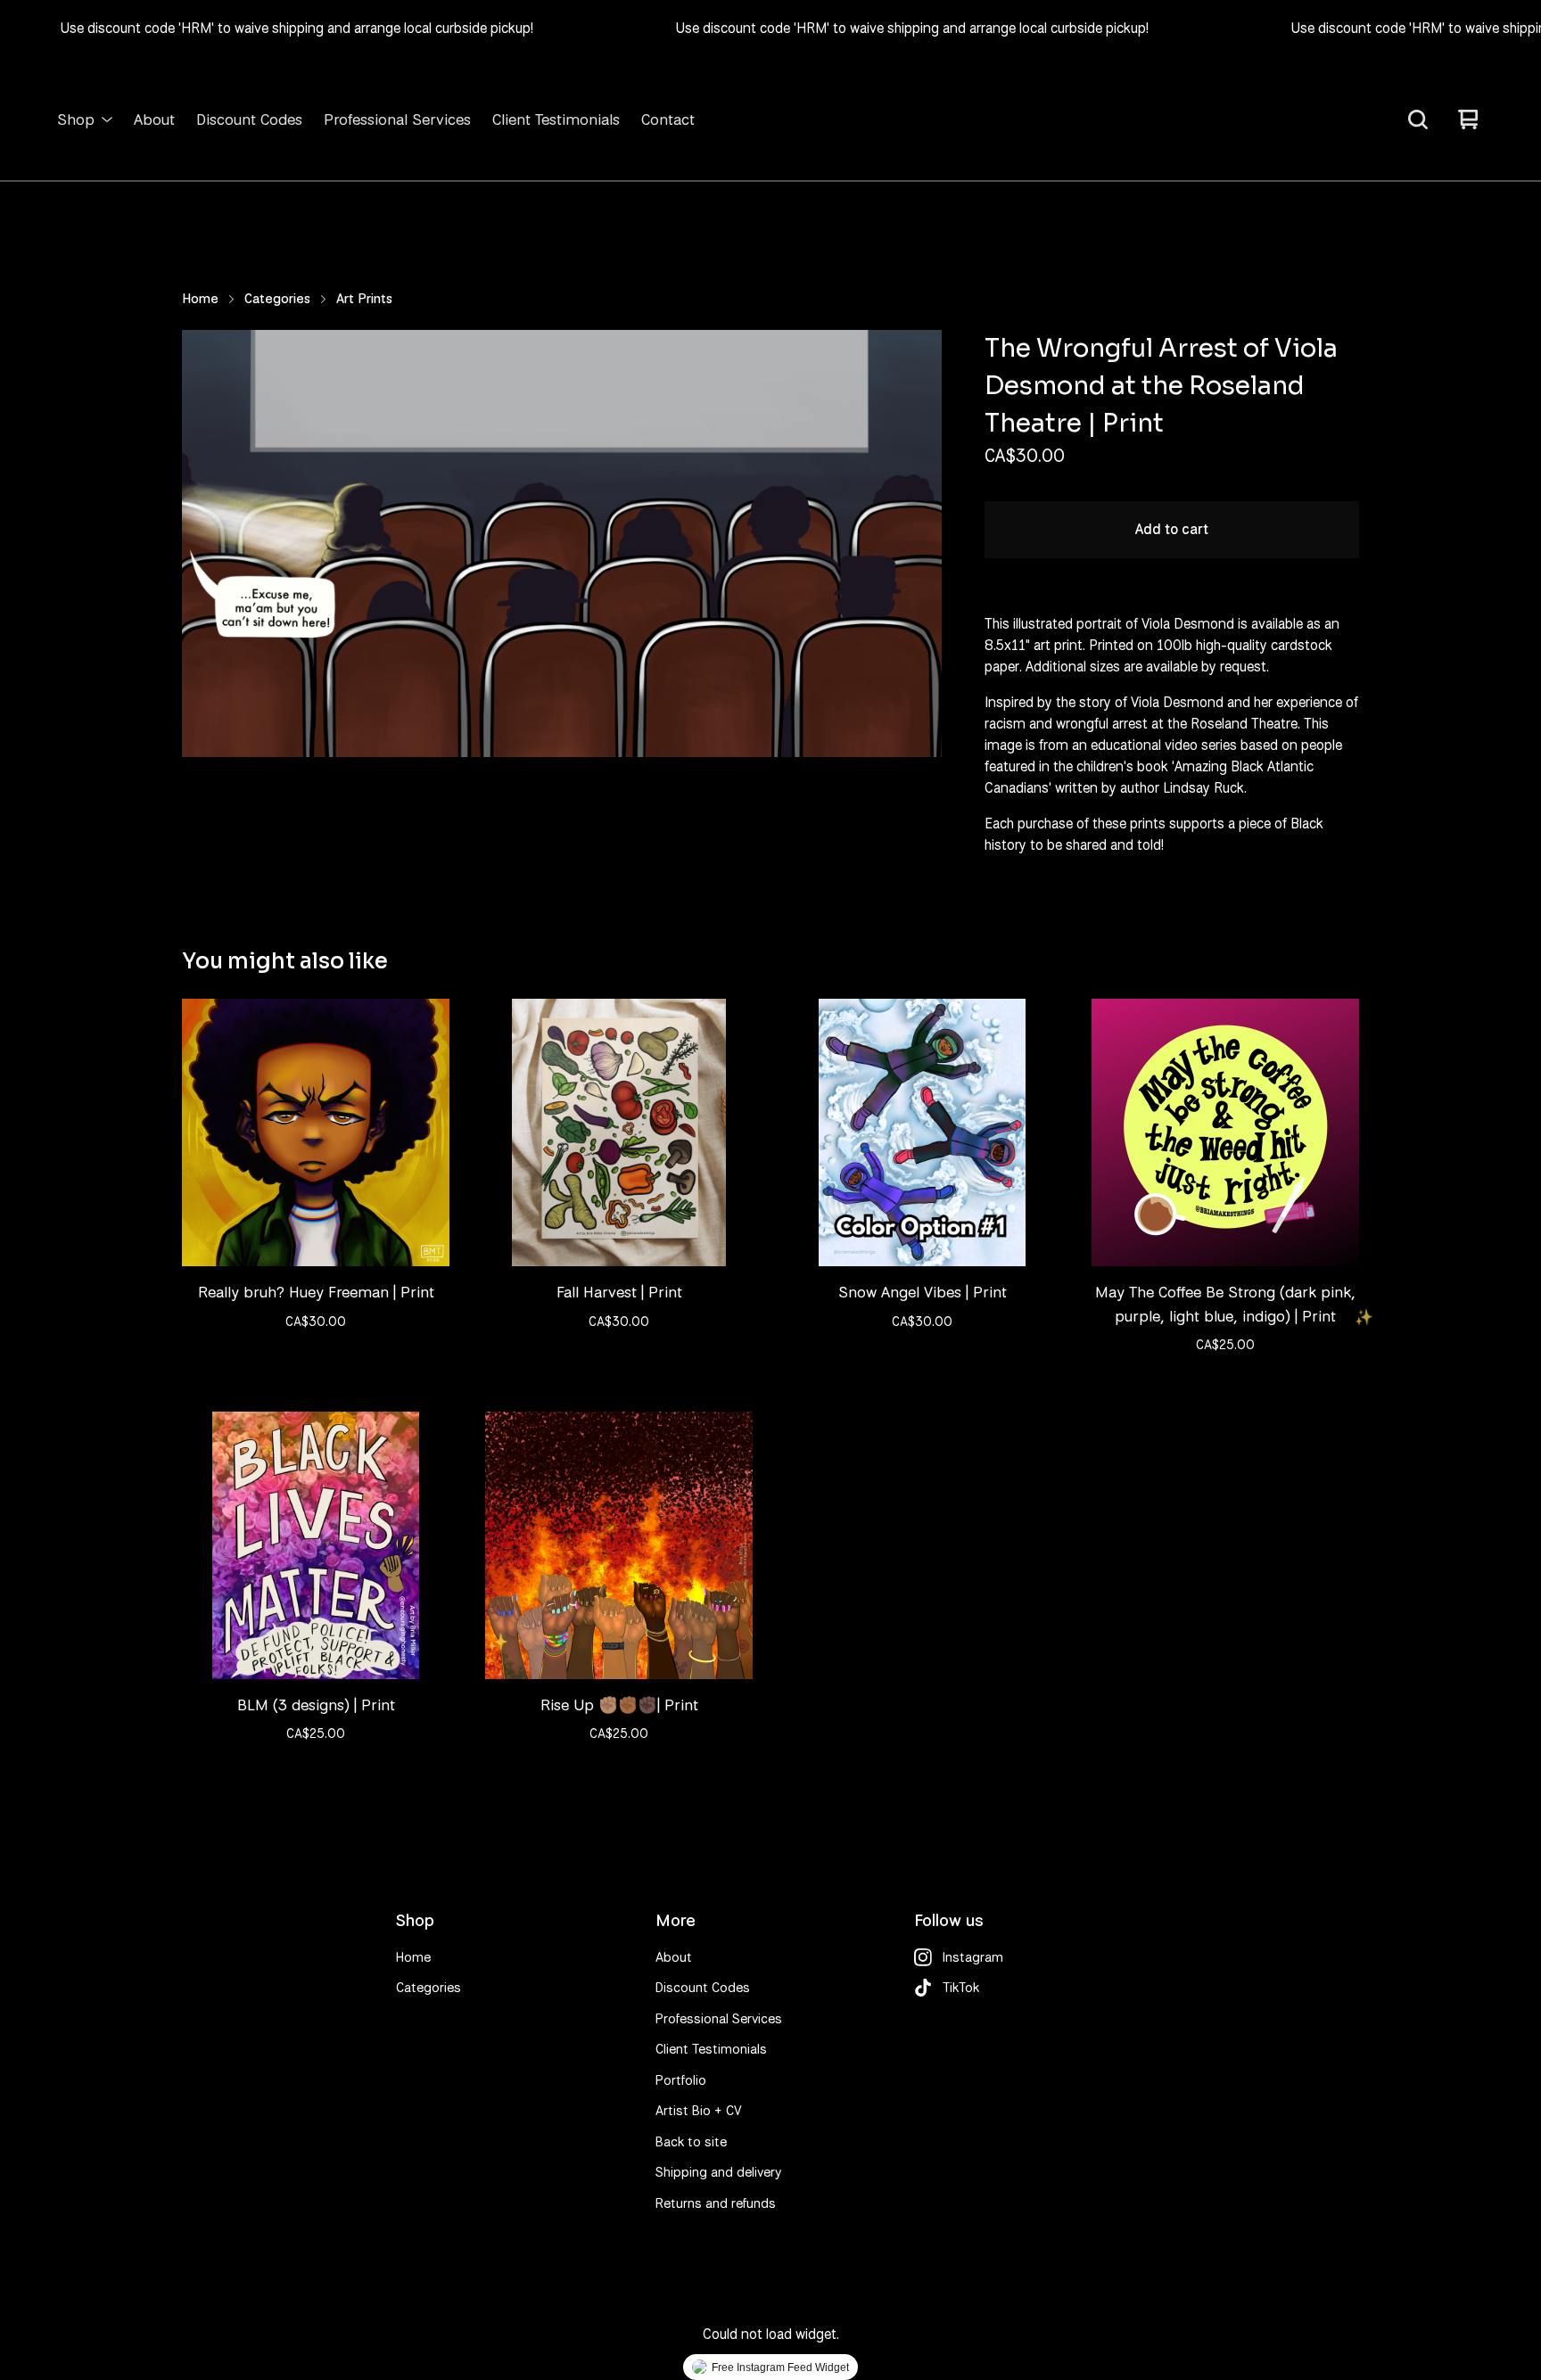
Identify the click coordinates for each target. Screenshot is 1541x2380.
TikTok (961, 1988)
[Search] (1418, 119)
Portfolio (681, 2080)
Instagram (973, 1957)
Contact (668, 119)
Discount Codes (249, 119)
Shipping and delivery (718, 2172)
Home (200, 298)
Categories (277, 298)
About (154, 119)
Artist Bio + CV (699, 2111)
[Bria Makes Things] (770, 119)
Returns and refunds (716, 2203)
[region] (770, 29)
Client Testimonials (556, 119)
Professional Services (397, 119)
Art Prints (364, 298)
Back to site (691, 2142)
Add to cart (1172, 529)
